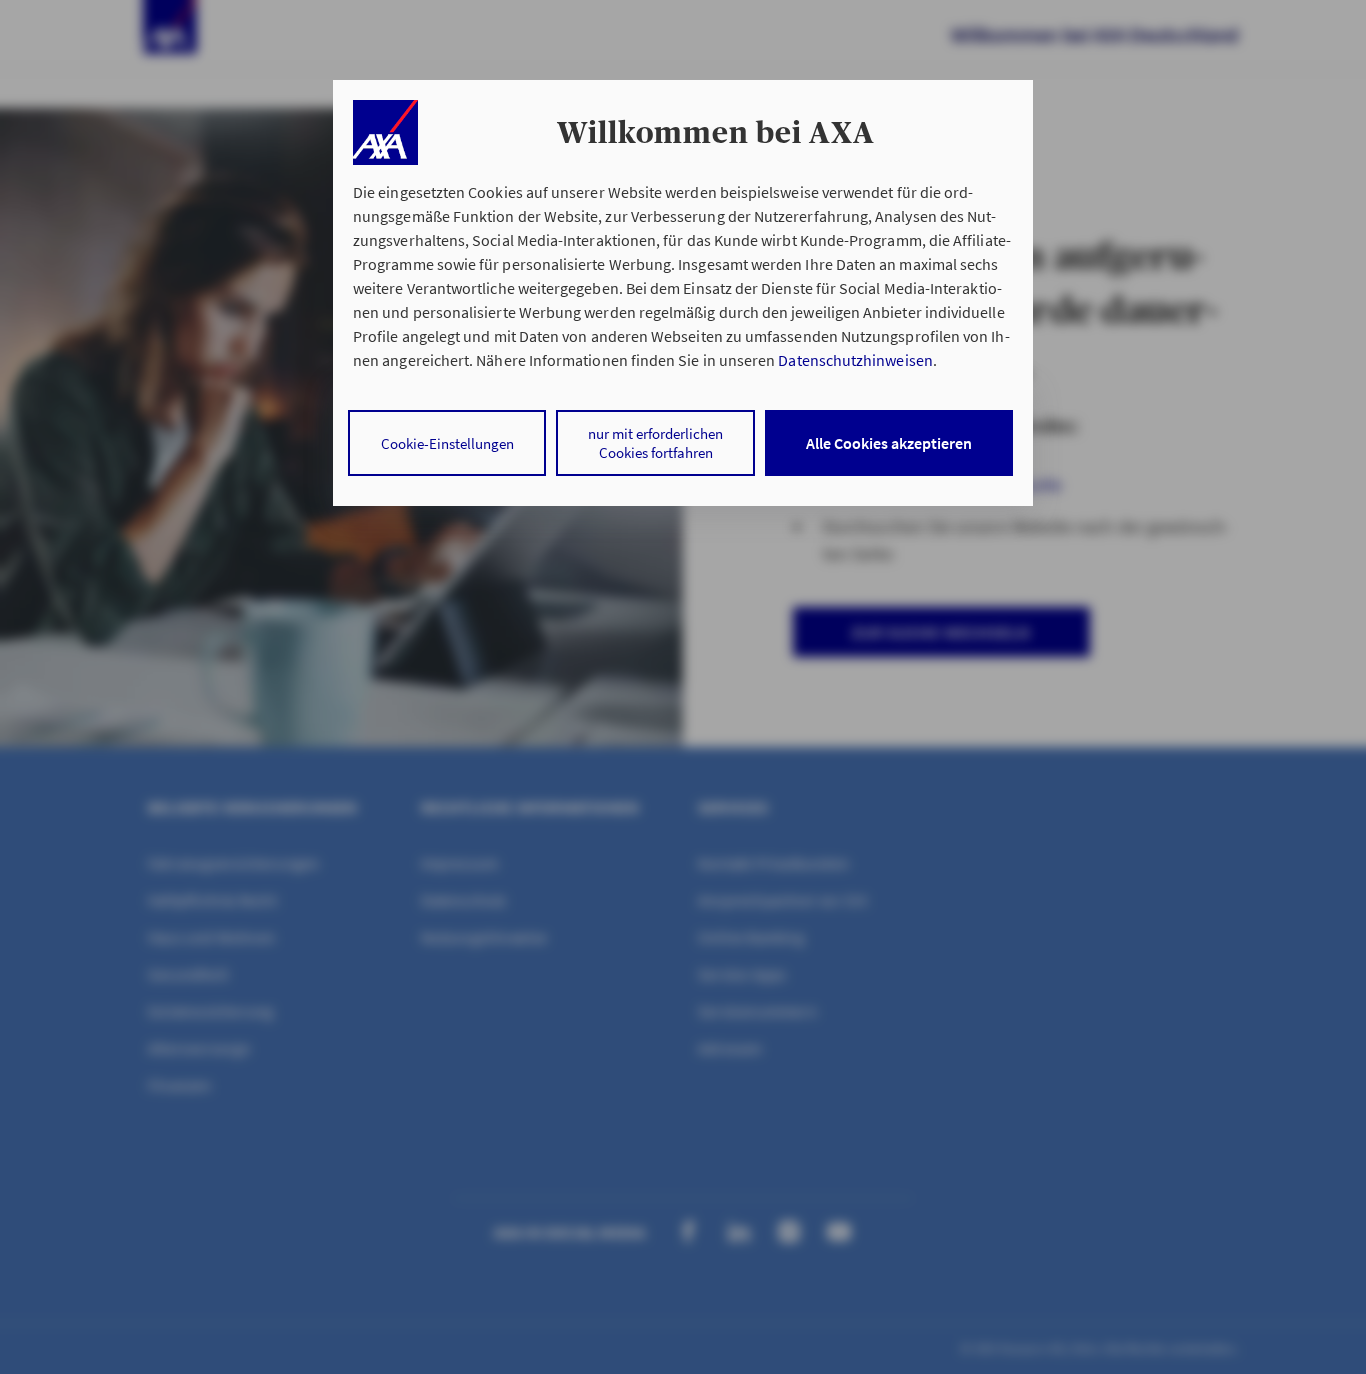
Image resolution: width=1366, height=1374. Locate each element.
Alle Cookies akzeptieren (889, 443)
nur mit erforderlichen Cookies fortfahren (655, 443)
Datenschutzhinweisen (855, 360)
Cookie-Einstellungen (447, 443)
